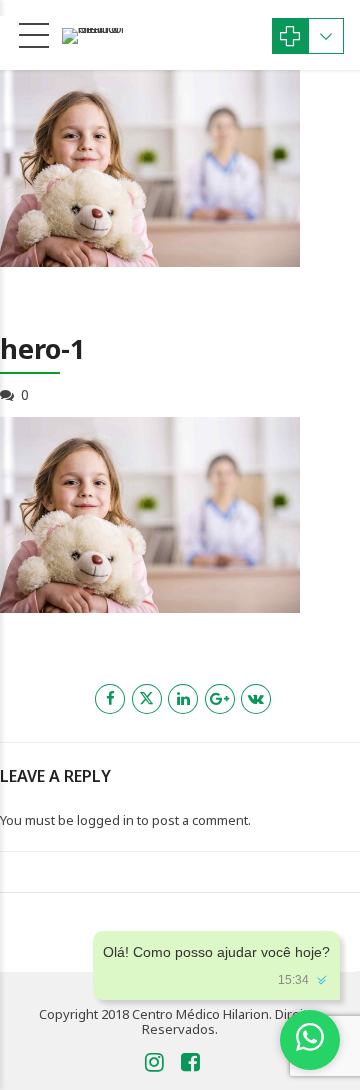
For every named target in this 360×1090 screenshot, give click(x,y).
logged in (105, 820)
